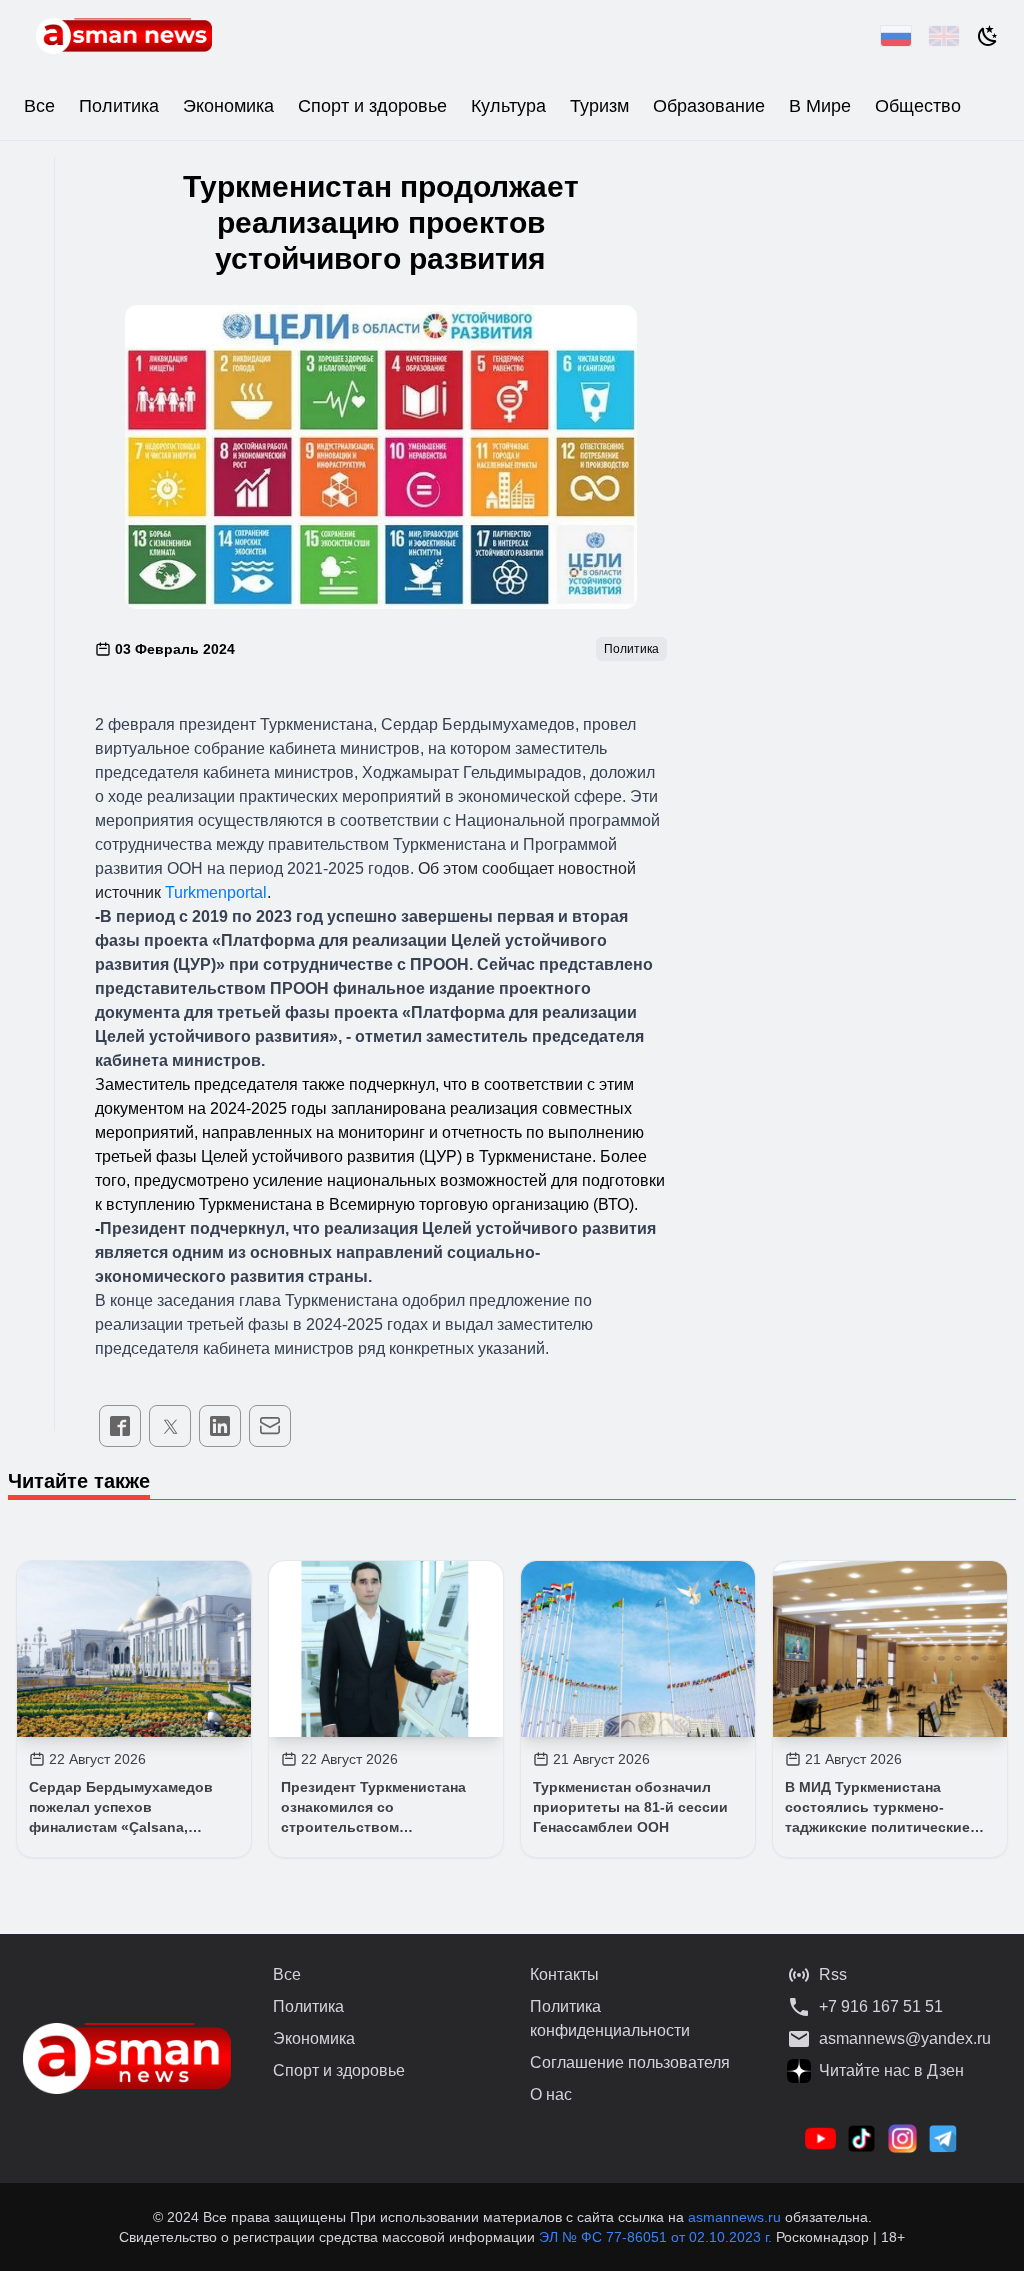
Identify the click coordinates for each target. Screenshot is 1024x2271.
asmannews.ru (734, 2217)
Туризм (599, 106)
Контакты (564, 1974)
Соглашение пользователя (630, 2062)
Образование (709, 106)
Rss (833, 1974)
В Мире (820, 106)
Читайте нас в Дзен (891, 2070)
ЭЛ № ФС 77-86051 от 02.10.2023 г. (657, 2237)
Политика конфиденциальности (610, 2018)
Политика (119, 106)
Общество (918, 106)
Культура (508, 106)
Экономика (228, 106)
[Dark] (988, 36)
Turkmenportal (216, 892)
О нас (551, 2094)
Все (39, 106)
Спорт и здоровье (372, 106)
